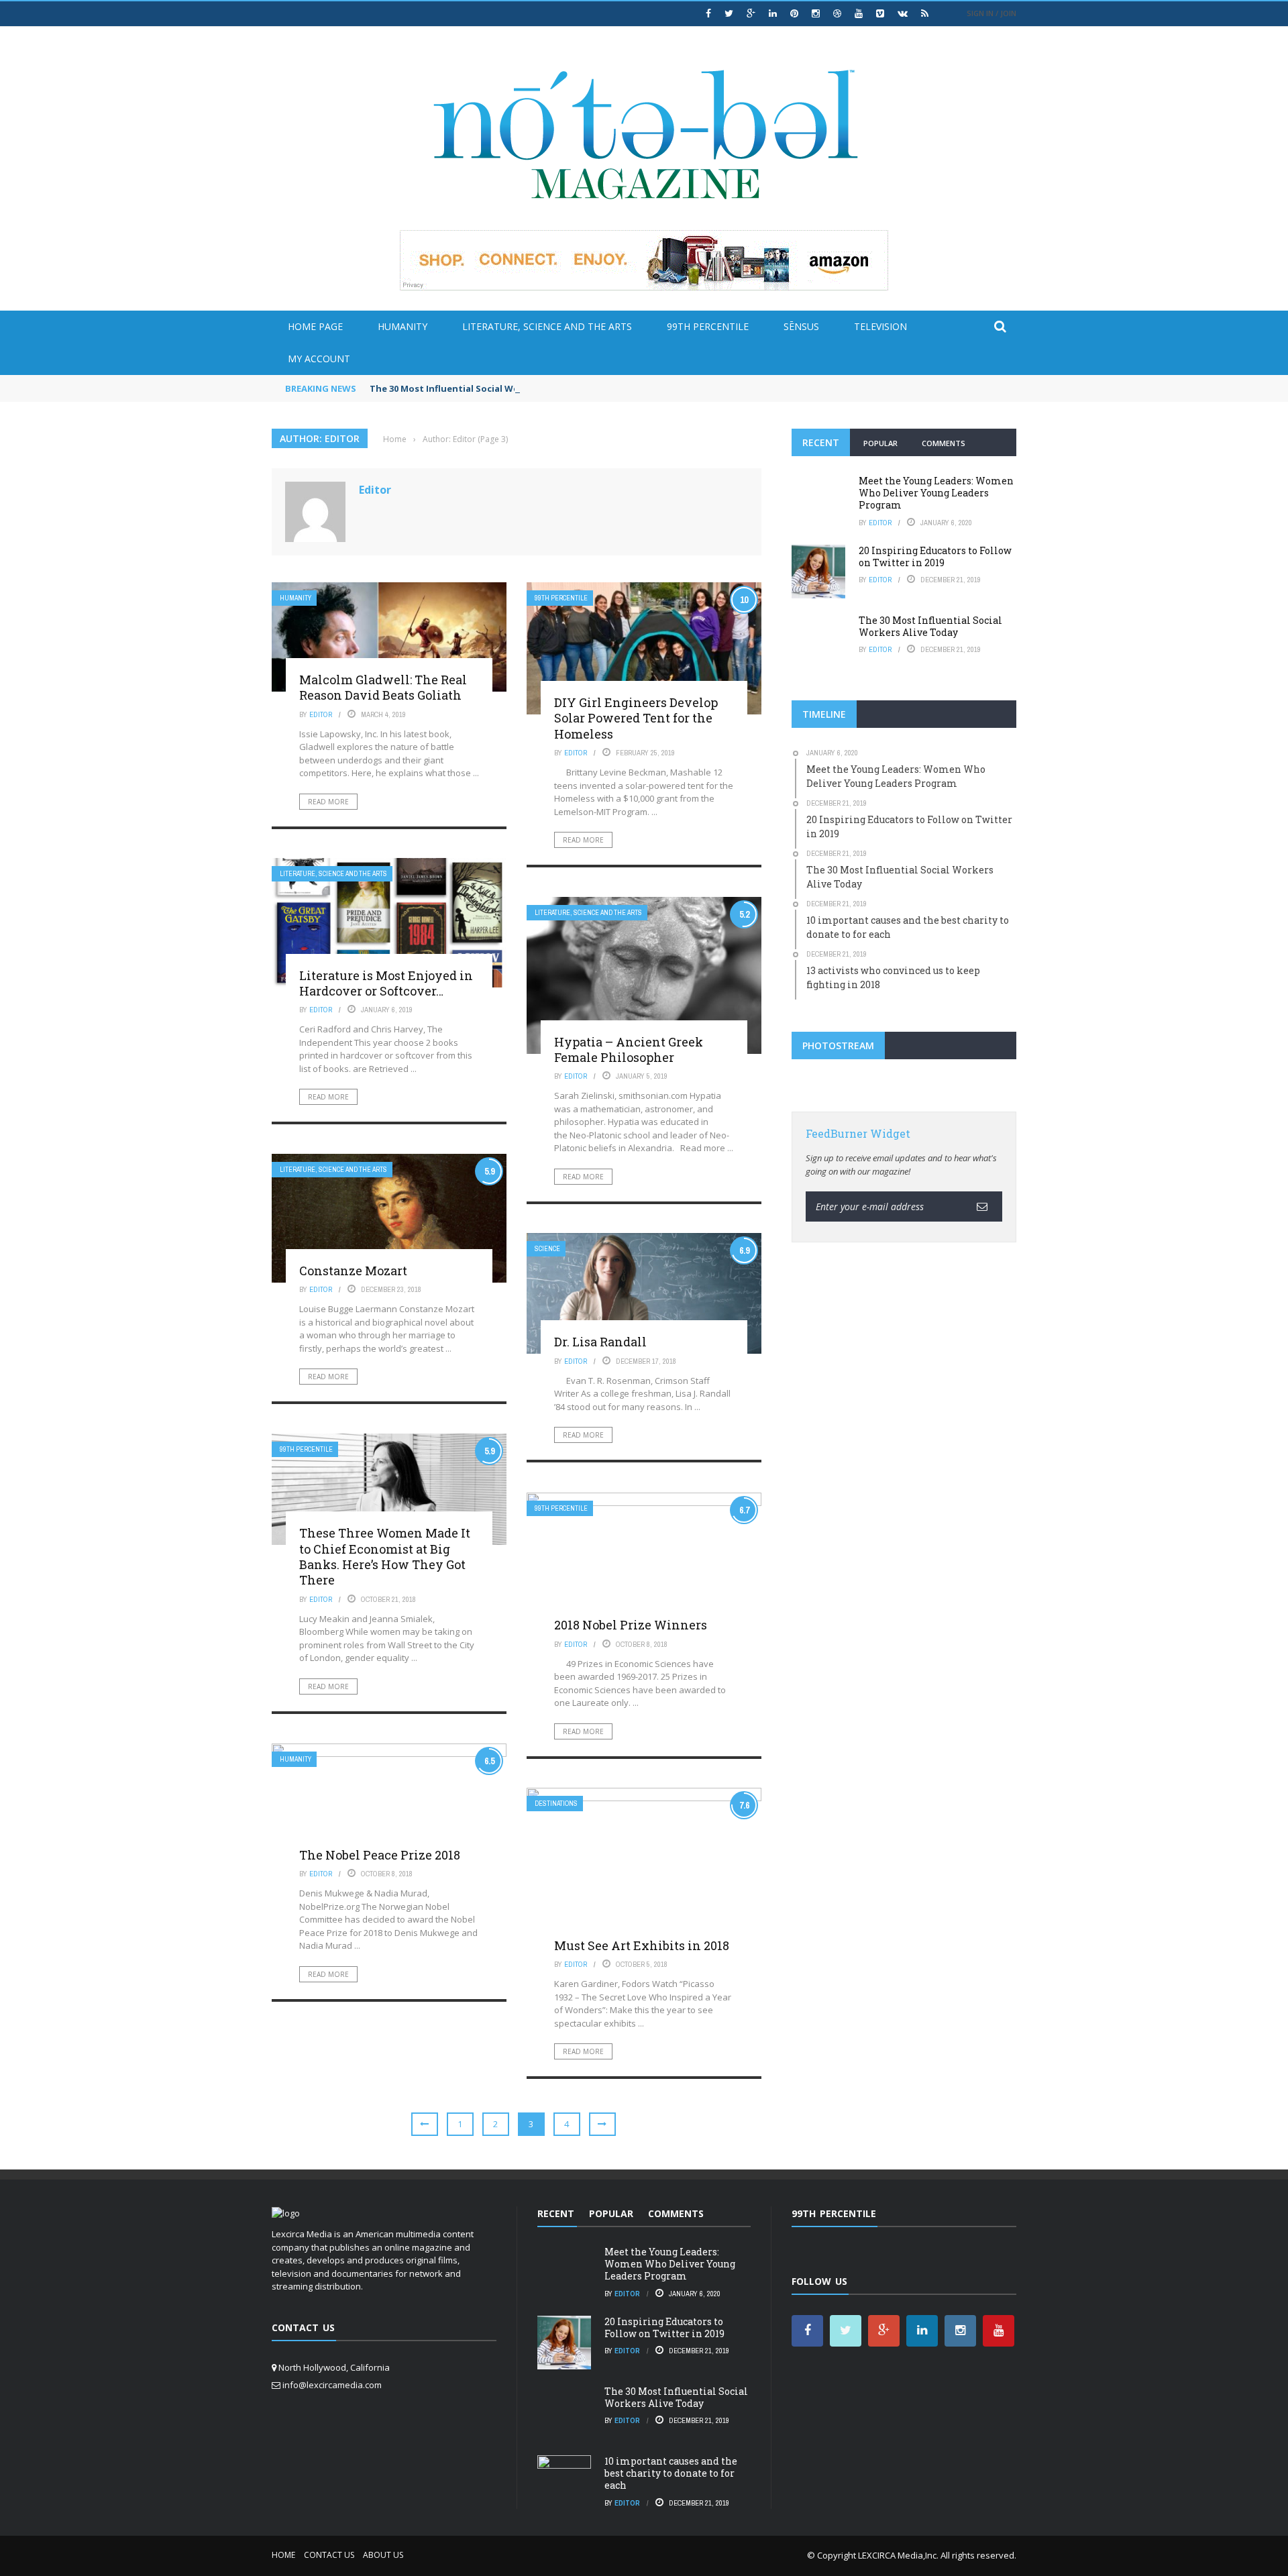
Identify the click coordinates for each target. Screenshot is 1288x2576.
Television (880, 326)
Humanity (402, 326)
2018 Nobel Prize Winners (631, 1625)
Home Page (315, 326)
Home (283, 2555)
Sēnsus (801, 326)
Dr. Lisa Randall (600, 1342)
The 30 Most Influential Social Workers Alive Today (483, 388)
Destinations (556, 1804)
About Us (383, 2555)
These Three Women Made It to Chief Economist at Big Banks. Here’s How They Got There (385, 1556)
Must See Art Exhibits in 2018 (642, 1945)
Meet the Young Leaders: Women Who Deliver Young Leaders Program (936, 493)
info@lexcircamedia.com (332, 2385)
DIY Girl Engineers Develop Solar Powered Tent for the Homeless (636, 718)
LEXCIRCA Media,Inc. (898, 2555)
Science (547, 1249)
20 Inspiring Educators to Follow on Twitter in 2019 (935, 556)
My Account (319, 359)
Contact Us (329, 2555)
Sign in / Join (991, 13)
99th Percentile (708, 326)
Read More (328, 802)
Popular (880, 443)
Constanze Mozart (353, 1271)
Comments (944, 443)
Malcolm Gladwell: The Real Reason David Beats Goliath (383, 687)
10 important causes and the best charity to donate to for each (671, 2473)
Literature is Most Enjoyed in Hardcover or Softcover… (386, 983)
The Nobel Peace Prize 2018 (380, 1855)
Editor (375, 490)
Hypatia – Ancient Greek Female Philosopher (629, 1050)
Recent (821, 442)
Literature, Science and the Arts (547, 326)
